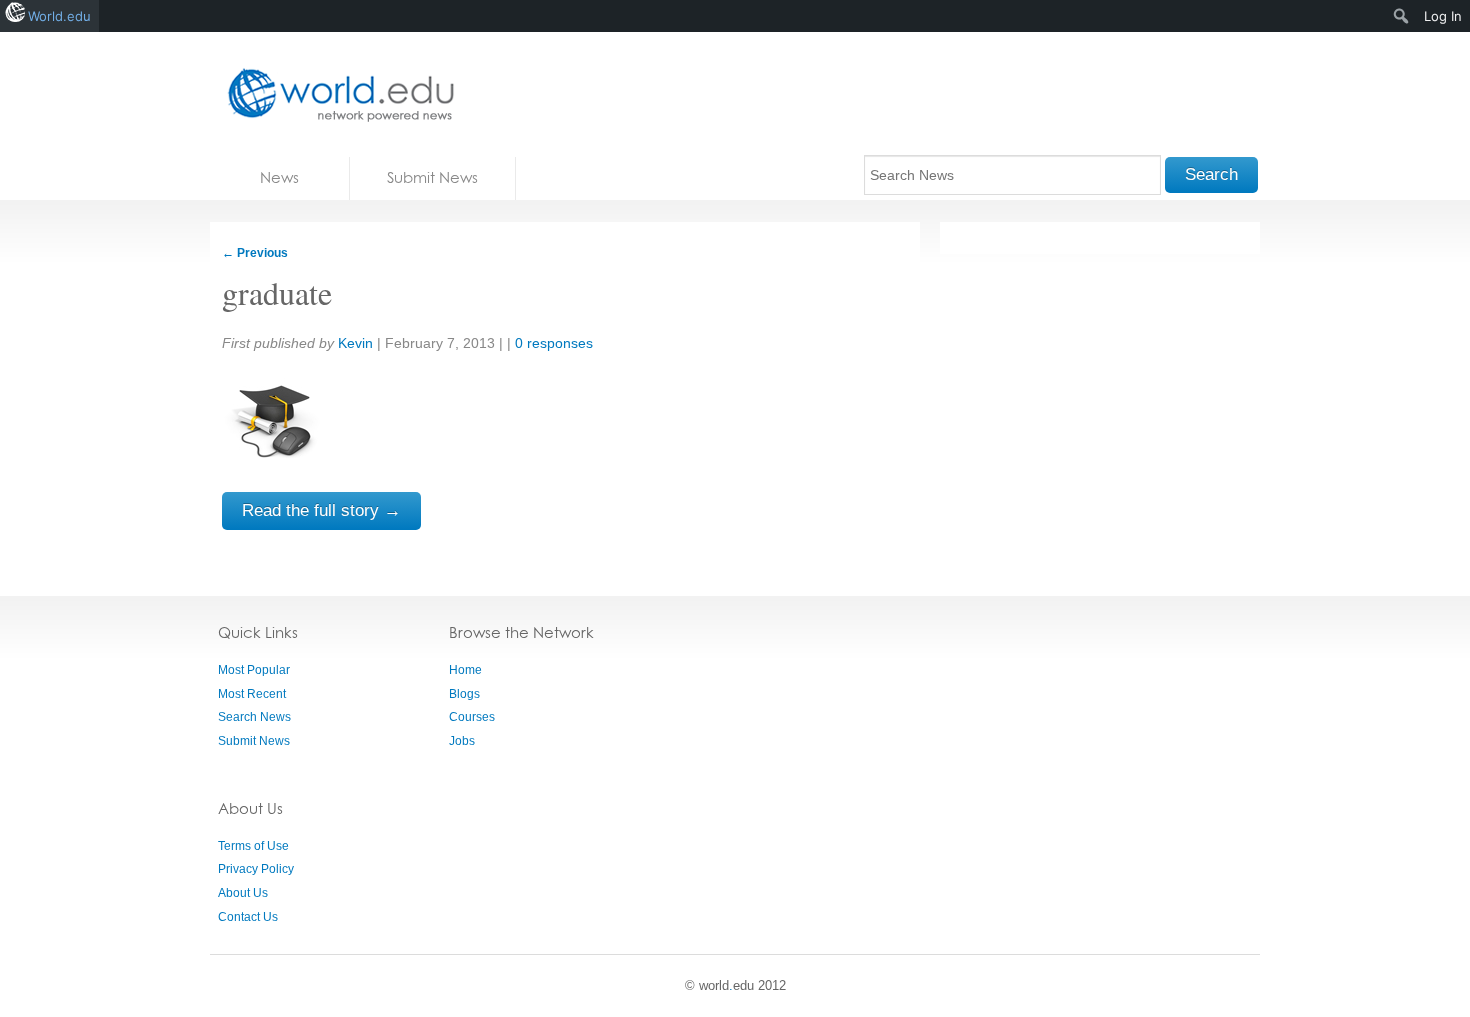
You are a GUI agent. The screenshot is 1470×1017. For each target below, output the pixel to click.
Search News (254, 717)
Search (1211, 174)
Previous (255, 253)
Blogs (464, 694)
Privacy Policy (256, 869)
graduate (277, 292)
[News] (335, 94)
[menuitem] (1401, 16)
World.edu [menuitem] (59, 16)
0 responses (554, 343)
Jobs (462, 741)
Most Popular (254, 670)
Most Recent (252, 694)
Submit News (432, 177)
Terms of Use (253, 846)
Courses (472, 717)
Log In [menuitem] (1443, 16)
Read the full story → (321, 510)
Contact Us (248, 917)
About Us (243, 893)
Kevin (355, 343)
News (279, 177)
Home (465, 670)
